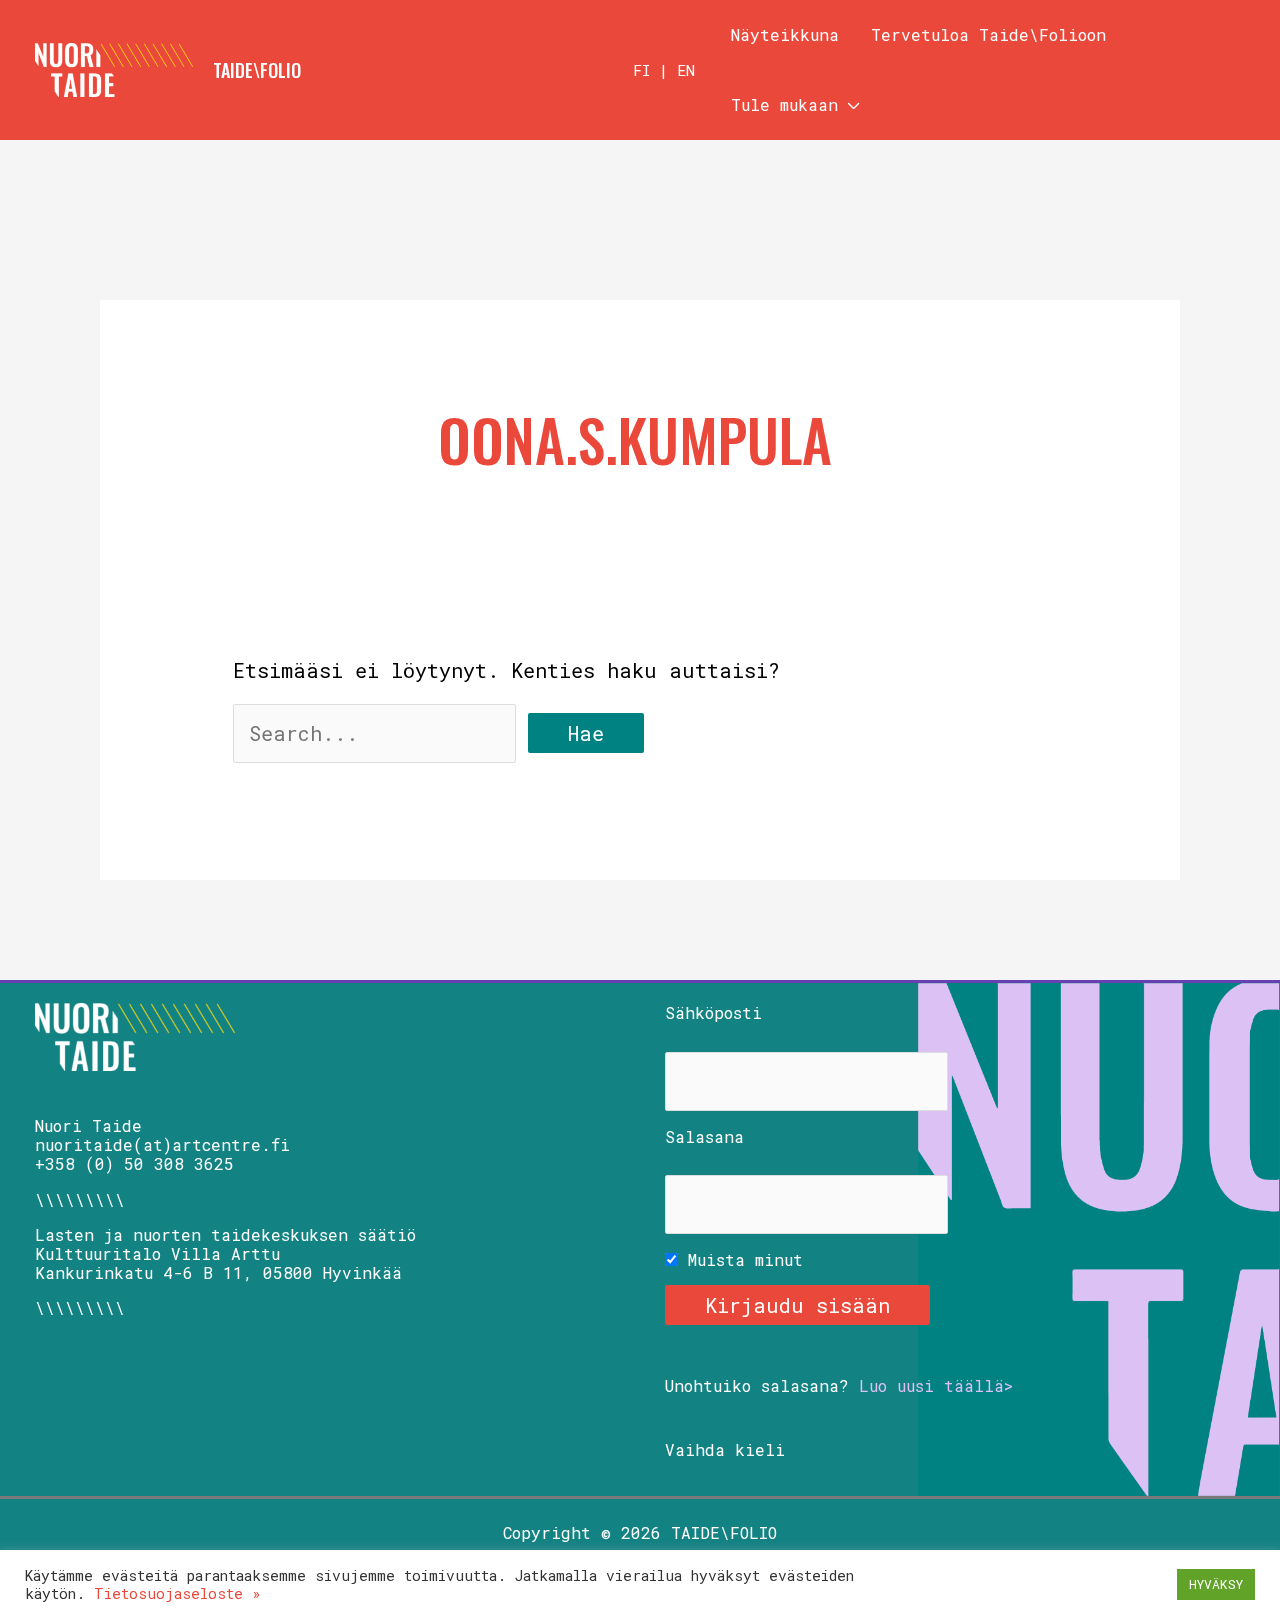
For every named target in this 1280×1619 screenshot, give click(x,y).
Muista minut (740, 1259)
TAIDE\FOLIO (257, 70)
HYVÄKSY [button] (1216, 1584)
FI (641, 70)
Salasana (704, 1136)
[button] (849, 105)
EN (686, 70)
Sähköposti (713, 1012)
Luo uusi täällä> (936, 1385)
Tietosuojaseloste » (177, 1593)
